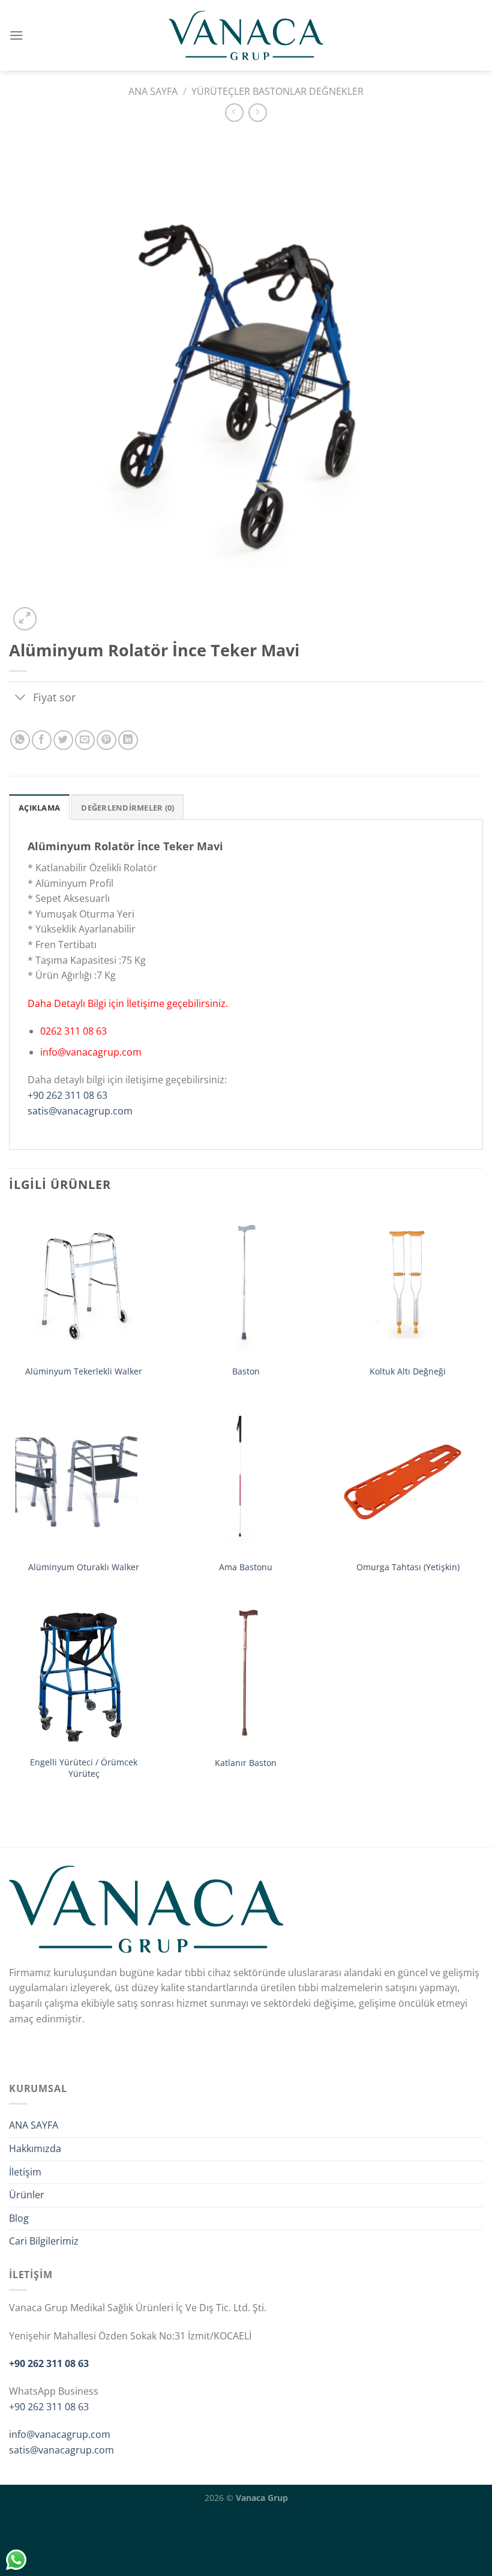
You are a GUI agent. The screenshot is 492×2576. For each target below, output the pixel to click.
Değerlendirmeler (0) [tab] (127, 808)
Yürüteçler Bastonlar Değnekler (277, 91)
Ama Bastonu (246, 1567)
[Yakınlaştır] (25, 619)
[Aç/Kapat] (21, 698)
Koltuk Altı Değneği (408, 1371)
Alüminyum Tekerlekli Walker (84, 1371)
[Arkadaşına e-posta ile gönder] (85, 740)
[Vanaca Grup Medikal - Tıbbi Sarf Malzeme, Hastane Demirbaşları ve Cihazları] (246, 35)
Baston (246, 1371)
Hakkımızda (35, 2148)
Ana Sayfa (153, 91)
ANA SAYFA (34, 2125)
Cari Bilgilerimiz (44, 2241)
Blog (19, 2218)
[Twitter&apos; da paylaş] (63, 740)
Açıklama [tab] (39, 808)
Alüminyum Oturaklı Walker (84, 1567)
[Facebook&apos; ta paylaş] (42, 740)
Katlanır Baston (246, 1763)
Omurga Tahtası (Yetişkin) (408, 1567)
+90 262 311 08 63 (67, 1095)
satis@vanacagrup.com (80, 1111)
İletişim (25, 2172)
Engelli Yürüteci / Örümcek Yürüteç (84, 1768)
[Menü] (16, 35)
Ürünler (27, 2195)
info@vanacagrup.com (60, 2434)
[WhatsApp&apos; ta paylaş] (20, 740)
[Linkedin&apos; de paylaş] (128, 740)
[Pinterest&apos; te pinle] (106, 740)
